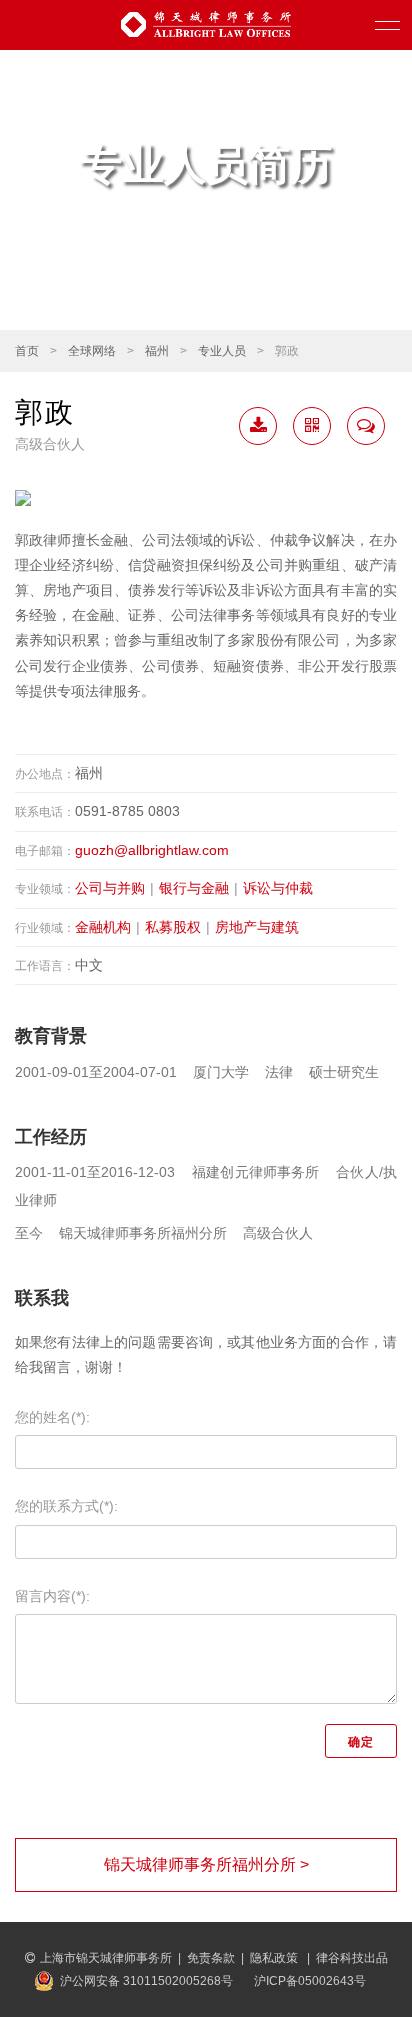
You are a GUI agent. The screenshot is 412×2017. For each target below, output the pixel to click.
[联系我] (366, 426)
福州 (157, 351)
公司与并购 (110, 888)
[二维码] (312, 426)
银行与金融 (194, 888)
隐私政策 (275, 1958)
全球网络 (92, 351)
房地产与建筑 (257, 927)
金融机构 (103, 927)
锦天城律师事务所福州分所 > (206, 1864)
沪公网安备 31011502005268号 (146, 1981)
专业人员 (222, 351)
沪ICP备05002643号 (310, 1981)
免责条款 (211, 1958)
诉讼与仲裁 (278, 888)
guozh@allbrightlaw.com (152, 850)
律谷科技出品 (352, 1958)
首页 (27, 351)
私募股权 (173, 927)
